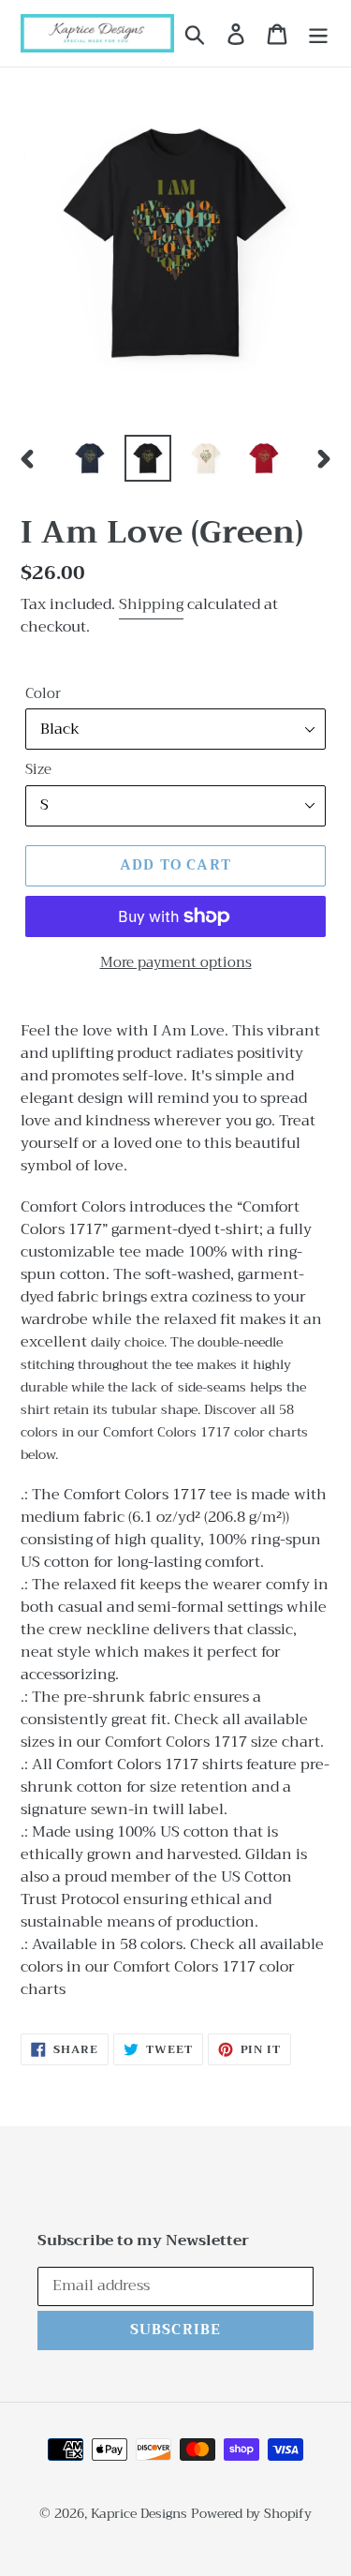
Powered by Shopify (251, 2513)
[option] (90, 458)
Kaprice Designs (139, 2513)
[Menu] (318, 34)
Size (38, 770)
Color (43, 694)
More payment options (176, 963)
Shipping (151, 604)
